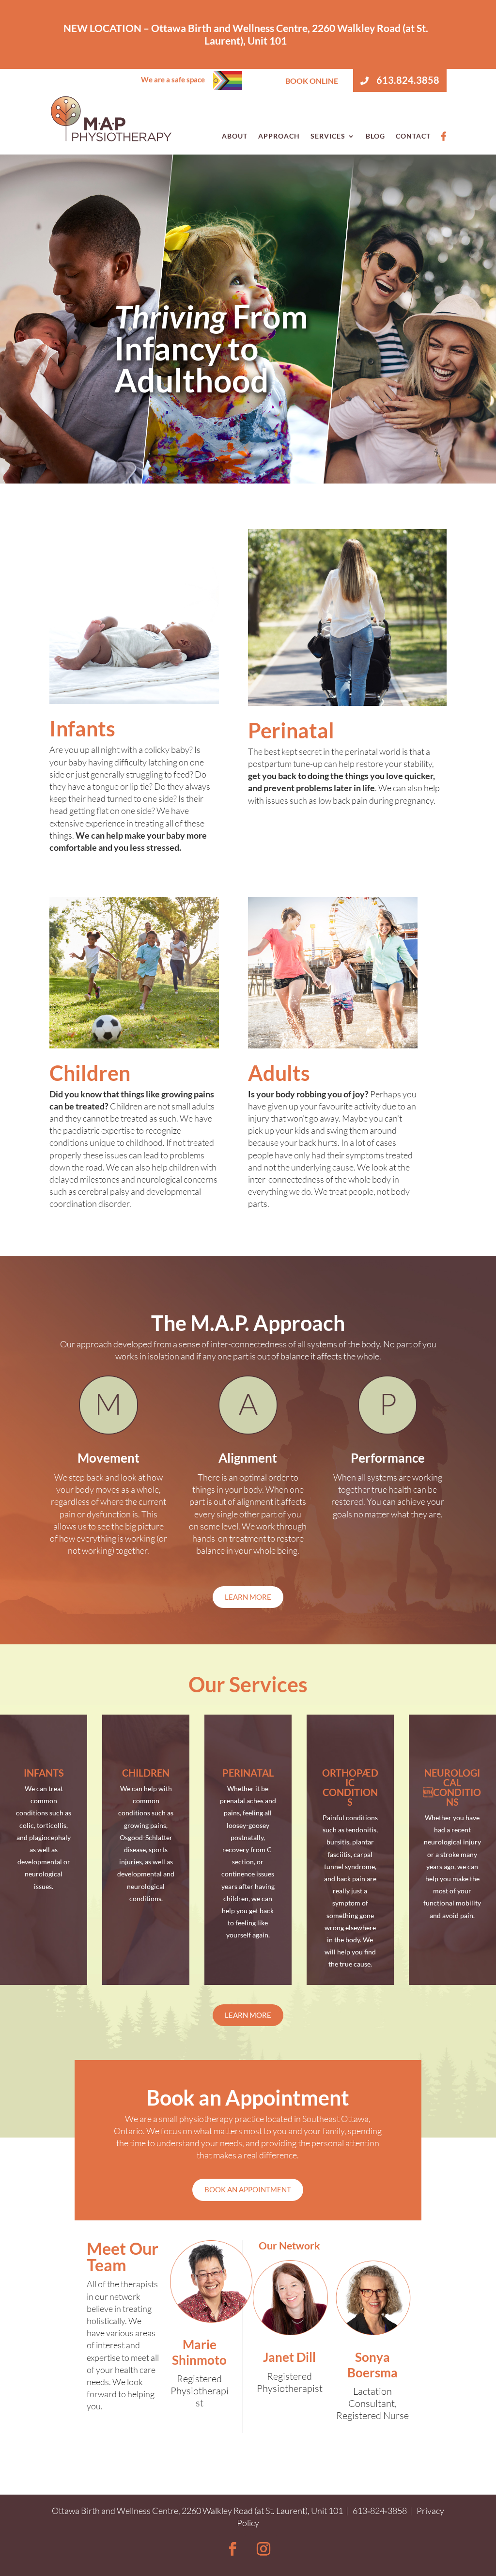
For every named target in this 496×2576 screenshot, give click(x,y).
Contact (413, 136)
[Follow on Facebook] (232, 2549)
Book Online (312, 81)
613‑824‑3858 (380, 2511)
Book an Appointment (248, 2189)
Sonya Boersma (372, 2365)
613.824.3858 (407, 80)
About (235, 136)
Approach (279, 136)
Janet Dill (289, 2357)
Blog (375, 136)
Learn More (248, 1597)
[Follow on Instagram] (263, 2549)
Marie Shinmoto (199, 2352)
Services (328, 136)
